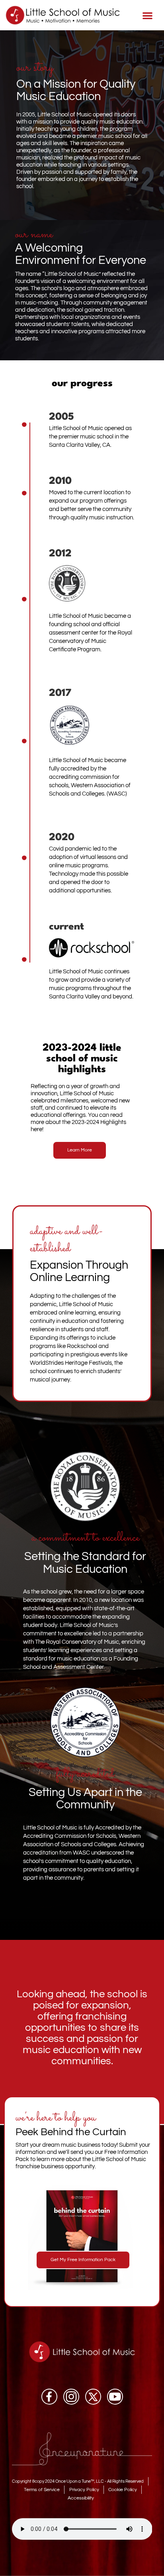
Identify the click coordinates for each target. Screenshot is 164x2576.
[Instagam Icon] (71, 2397)
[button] (147, 15)
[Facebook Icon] (49, 2397)
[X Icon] (93, 2397)
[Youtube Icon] (115, 2397)
